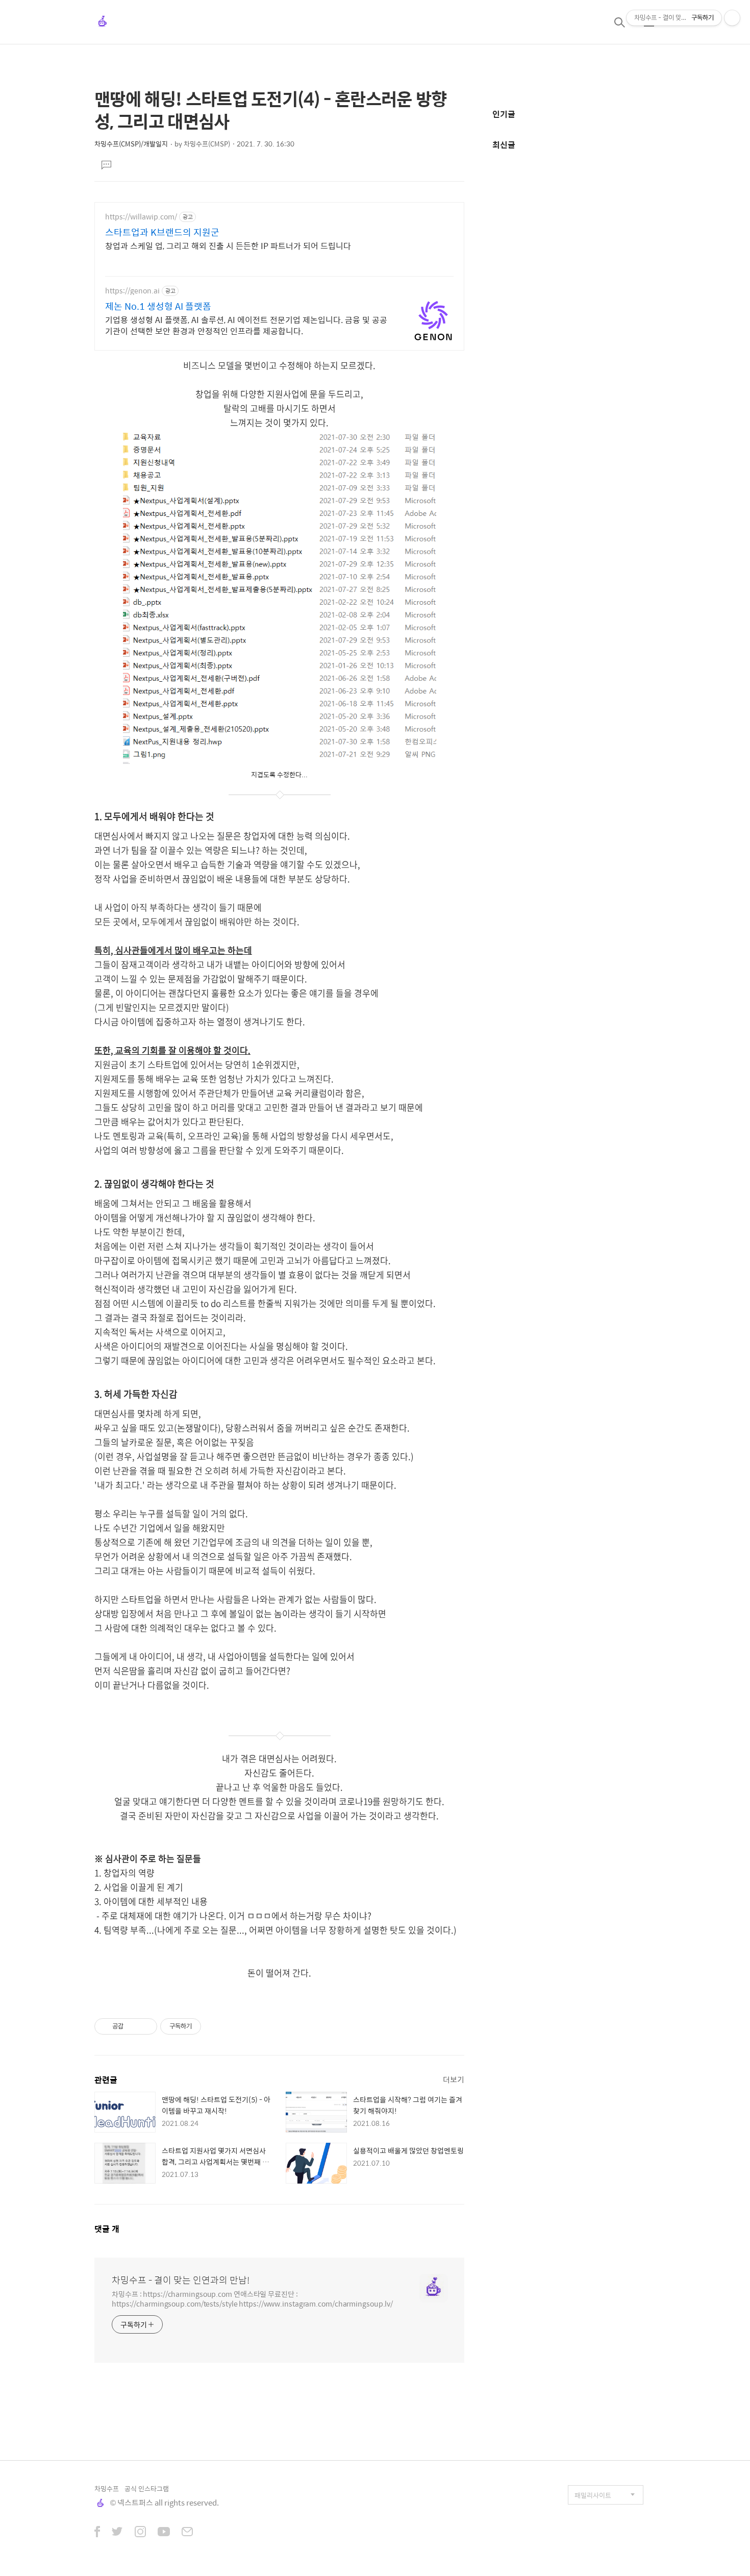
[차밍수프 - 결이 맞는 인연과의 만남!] (103, 22)
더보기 (454, 2079)
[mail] (187, 2533)
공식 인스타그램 (147, 2488)
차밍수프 (107, 2488)
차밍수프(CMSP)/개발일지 (131, 144)
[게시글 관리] (146, 2026)
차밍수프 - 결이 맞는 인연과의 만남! (181, 2280)
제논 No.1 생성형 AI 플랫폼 (158, 306)
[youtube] (164, 2533)
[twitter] (117, 2533)
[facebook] (97, 2533)
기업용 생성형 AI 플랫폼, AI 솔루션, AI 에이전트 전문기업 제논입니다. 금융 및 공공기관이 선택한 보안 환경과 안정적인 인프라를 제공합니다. (246, 325)
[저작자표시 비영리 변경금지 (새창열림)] (215, 2026)
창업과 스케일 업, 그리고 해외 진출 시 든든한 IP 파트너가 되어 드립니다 (228, 245)
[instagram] (140, 2533)
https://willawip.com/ (141, 217)
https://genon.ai (132, 291)
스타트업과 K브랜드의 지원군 (162, 232)
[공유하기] (133, 2026)
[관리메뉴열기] (732, 18)
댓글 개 (107, 2229)
